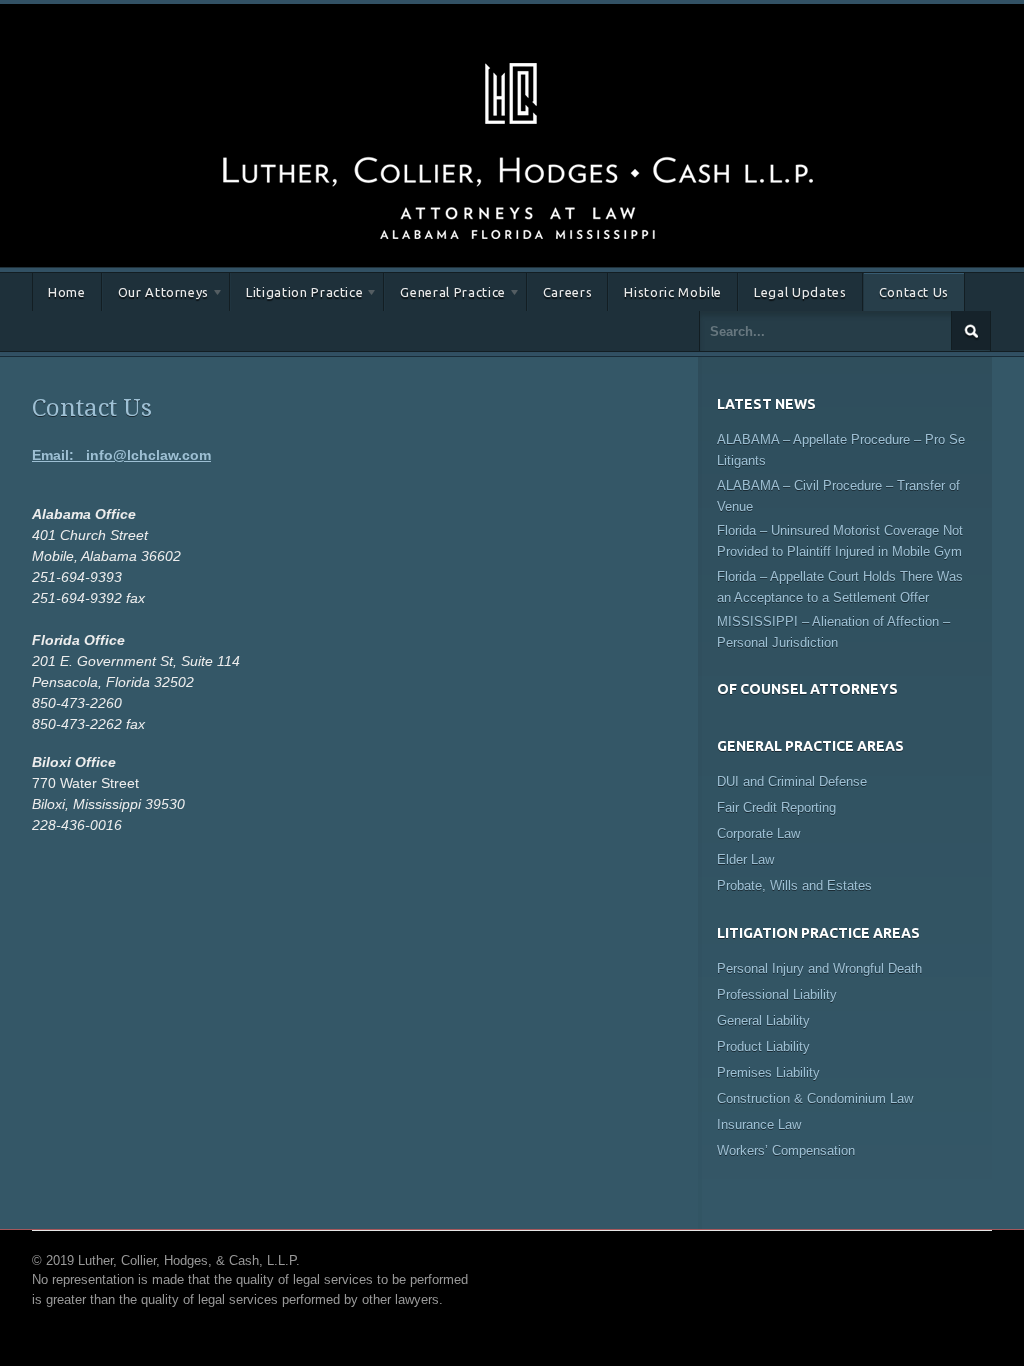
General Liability (763, 1020)
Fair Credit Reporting (776, 807)
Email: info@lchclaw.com (121, 455)
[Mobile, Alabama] (517, 58)
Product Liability (763, 1046)
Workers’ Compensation (786, 1150)
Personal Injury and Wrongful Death (819, 968)
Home (67, 292)
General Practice (444, 295)
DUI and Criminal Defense (792, 781)
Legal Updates (800, 292)
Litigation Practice (296, 295)
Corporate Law (758, 833)
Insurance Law (759, 1124)
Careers (568, 292)
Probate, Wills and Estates (794, 885)
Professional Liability (777, 994)
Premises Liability (768, 1072)
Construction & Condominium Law (815, 1098)
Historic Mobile (673, 292)
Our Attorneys (155, 295)
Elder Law (745, 859)
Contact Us (914, 292)
